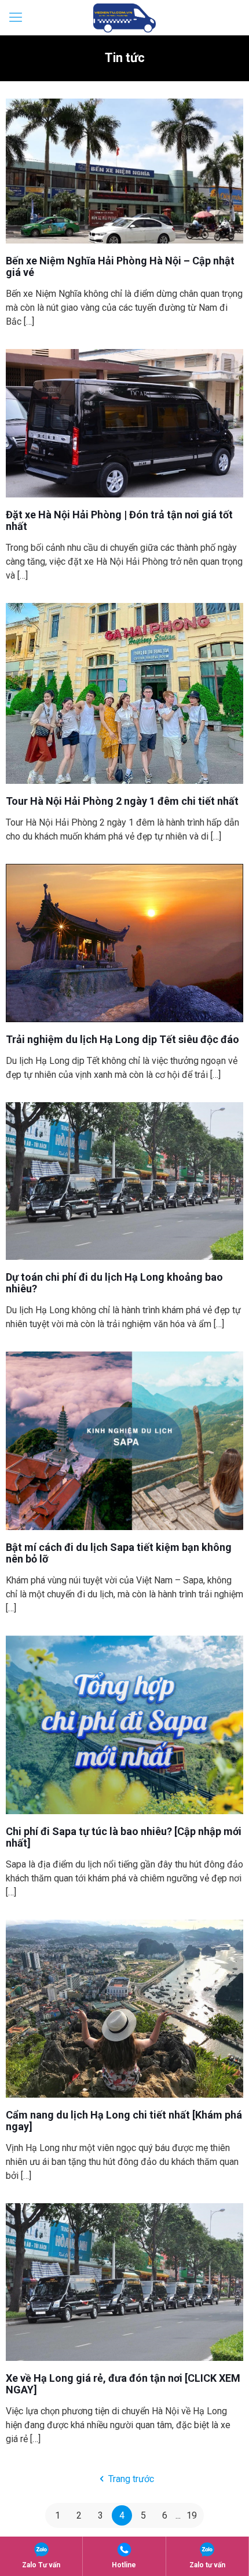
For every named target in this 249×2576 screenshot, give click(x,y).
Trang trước (131, 2479)
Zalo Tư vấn (41, 2565)
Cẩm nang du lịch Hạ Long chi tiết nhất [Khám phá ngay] (124, 2121)
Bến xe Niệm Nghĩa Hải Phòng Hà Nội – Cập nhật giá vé (120, 266)
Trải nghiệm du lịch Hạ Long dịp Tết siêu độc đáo (122, 1039)
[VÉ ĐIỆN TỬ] (124, 17)
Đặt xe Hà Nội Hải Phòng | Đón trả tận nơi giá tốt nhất (119, 520)
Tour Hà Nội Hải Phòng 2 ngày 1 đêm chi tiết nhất (122, 801)
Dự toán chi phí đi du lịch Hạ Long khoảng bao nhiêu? (114, 1283)
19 (192, 2515)
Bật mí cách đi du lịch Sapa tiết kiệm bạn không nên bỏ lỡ (119, 1553)
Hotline (124, 2565)
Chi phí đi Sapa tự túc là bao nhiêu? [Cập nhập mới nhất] (124, 1837)
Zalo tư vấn (207, 2565)
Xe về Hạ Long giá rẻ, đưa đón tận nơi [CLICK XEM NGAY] (123, 2384)
